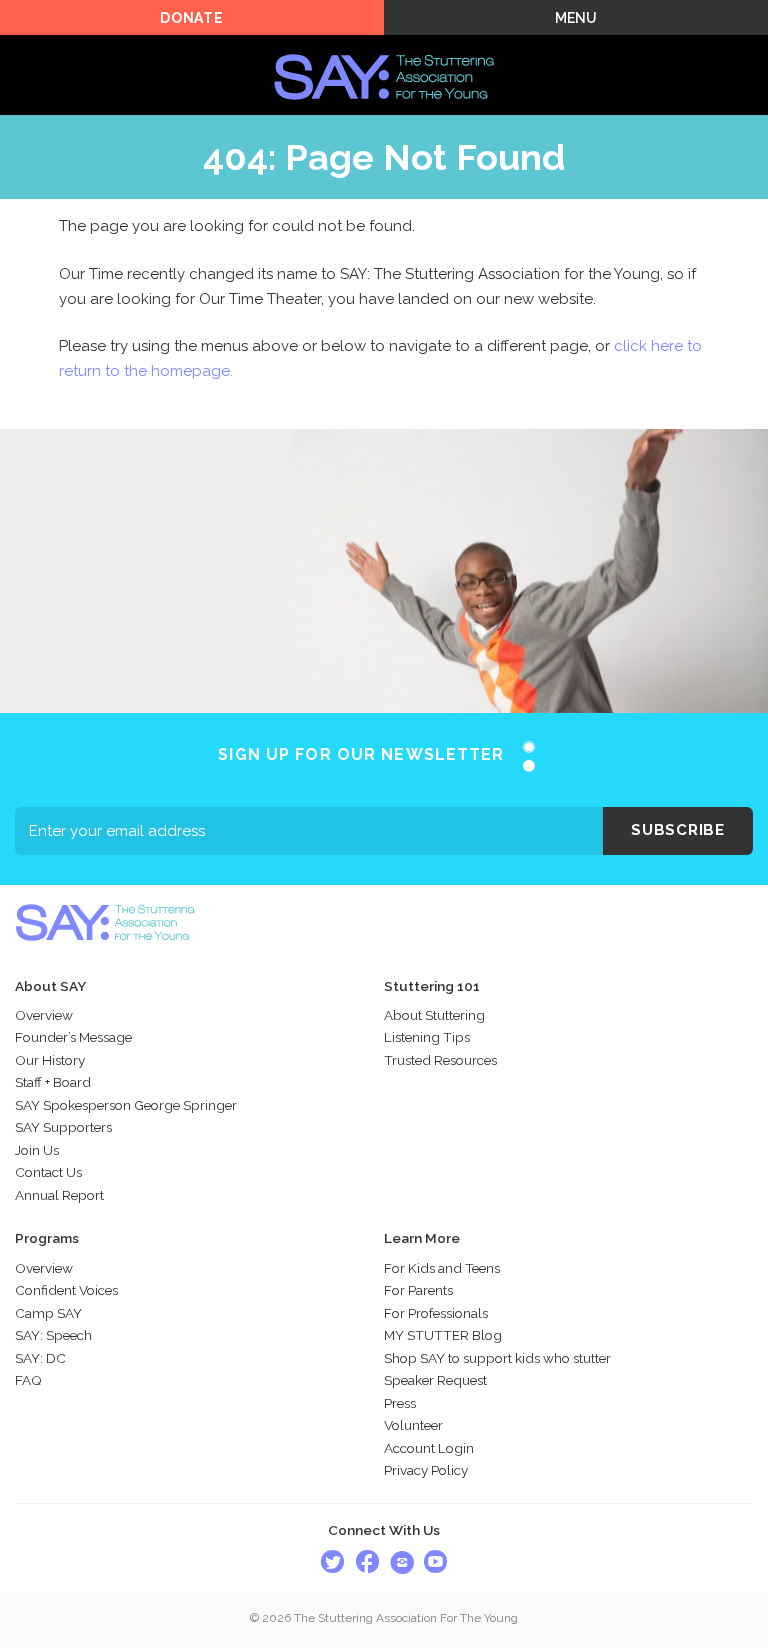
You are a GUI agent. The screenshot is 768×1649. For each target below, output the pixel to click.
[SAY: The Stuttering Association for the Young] (384, 47)
